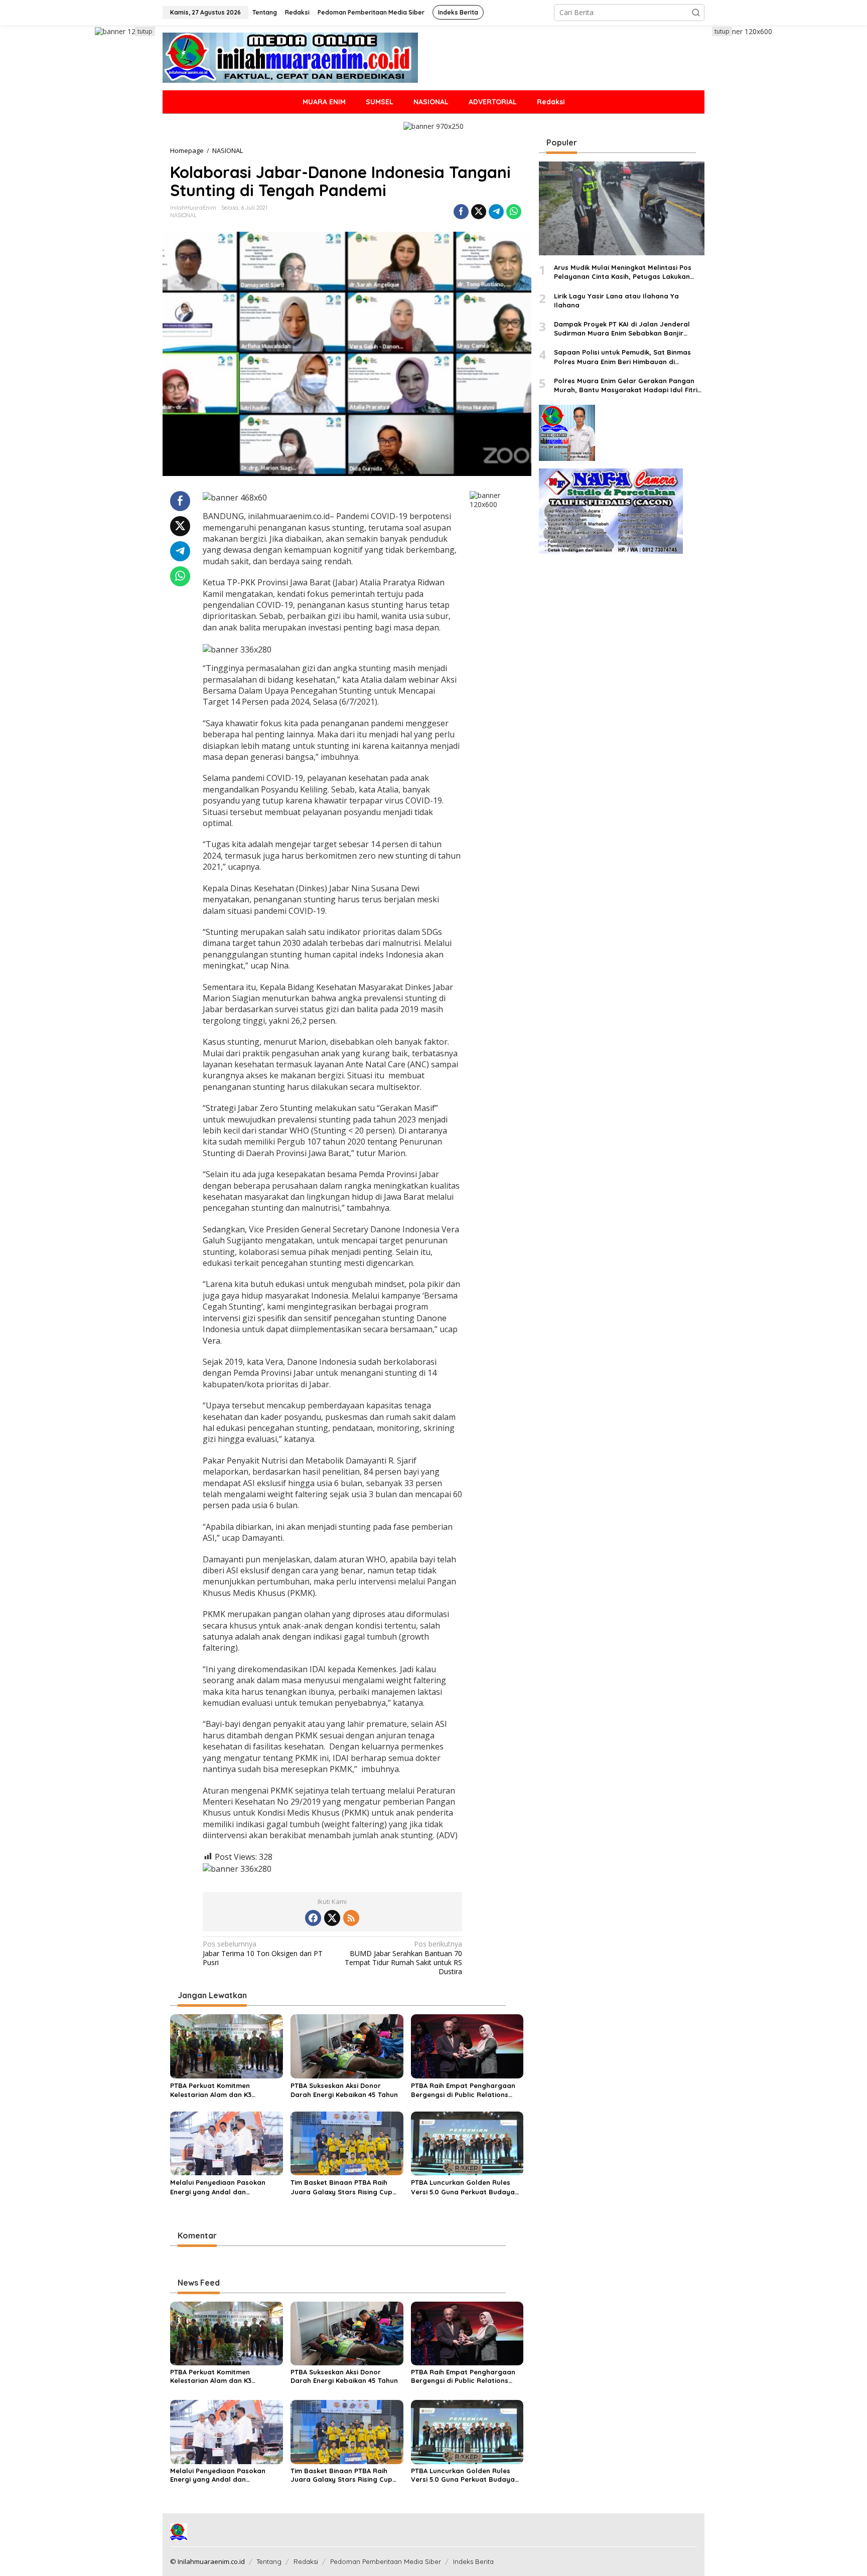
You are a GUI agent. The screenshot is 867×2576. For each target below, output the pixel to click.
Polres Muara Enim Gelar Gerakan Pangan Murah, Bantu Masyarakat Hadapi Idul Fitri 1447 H (626, 385)
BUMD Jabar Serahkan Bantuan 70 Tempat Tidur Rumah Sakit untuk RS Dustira (403, 1958)
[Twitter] (332, 1918)
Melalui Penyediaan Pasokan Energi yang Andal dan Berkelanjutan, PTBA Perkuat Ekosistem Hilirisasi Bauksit (218, 2187)
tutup (145, 31)
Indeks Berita (473, 2561)
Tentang (269, 2561)
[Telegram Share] (496, 212)
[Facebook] (313, 1918)
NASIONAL (183, 215)
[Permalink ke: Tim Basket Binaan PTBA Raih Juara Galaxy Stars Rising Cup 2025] (347, 2143)
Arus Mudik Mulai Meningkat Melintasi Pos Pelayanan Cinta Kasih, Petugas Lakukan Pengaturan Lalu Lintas (623, 273)
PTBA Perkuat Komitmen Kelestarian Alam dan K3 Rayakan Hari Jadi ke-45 (211, 2090)
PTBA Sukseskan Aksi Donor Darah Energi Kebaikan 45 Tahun (344, 2090)
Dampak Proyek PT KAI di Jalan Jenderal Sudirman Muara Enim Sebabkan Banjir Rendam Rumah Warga (622, 329)
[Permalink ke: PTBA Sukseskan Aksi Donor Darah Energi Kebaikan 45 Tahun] (347, 2045)
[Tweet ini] (479, 212)
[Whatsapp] (514, 212)
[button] (696, 13)
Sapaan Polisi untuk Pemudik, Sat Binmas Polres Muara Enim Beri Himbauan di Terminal (622, 357)
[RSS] (351, 1918)
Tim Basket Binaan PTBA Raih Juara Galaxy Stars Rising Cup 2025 (341, 2187)
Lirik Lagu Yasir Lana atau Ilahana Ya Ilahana (616, 300)
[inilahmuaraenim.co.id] (290, 57)
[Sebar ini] (461, 212)
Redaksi (306, 2561)
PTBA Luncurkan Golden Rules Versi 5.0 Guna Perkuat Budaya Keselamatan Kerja (463, 2187)
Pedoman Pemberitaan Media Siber (386, 2561)
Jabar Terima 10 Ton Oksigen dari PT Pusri (263, 1953)
